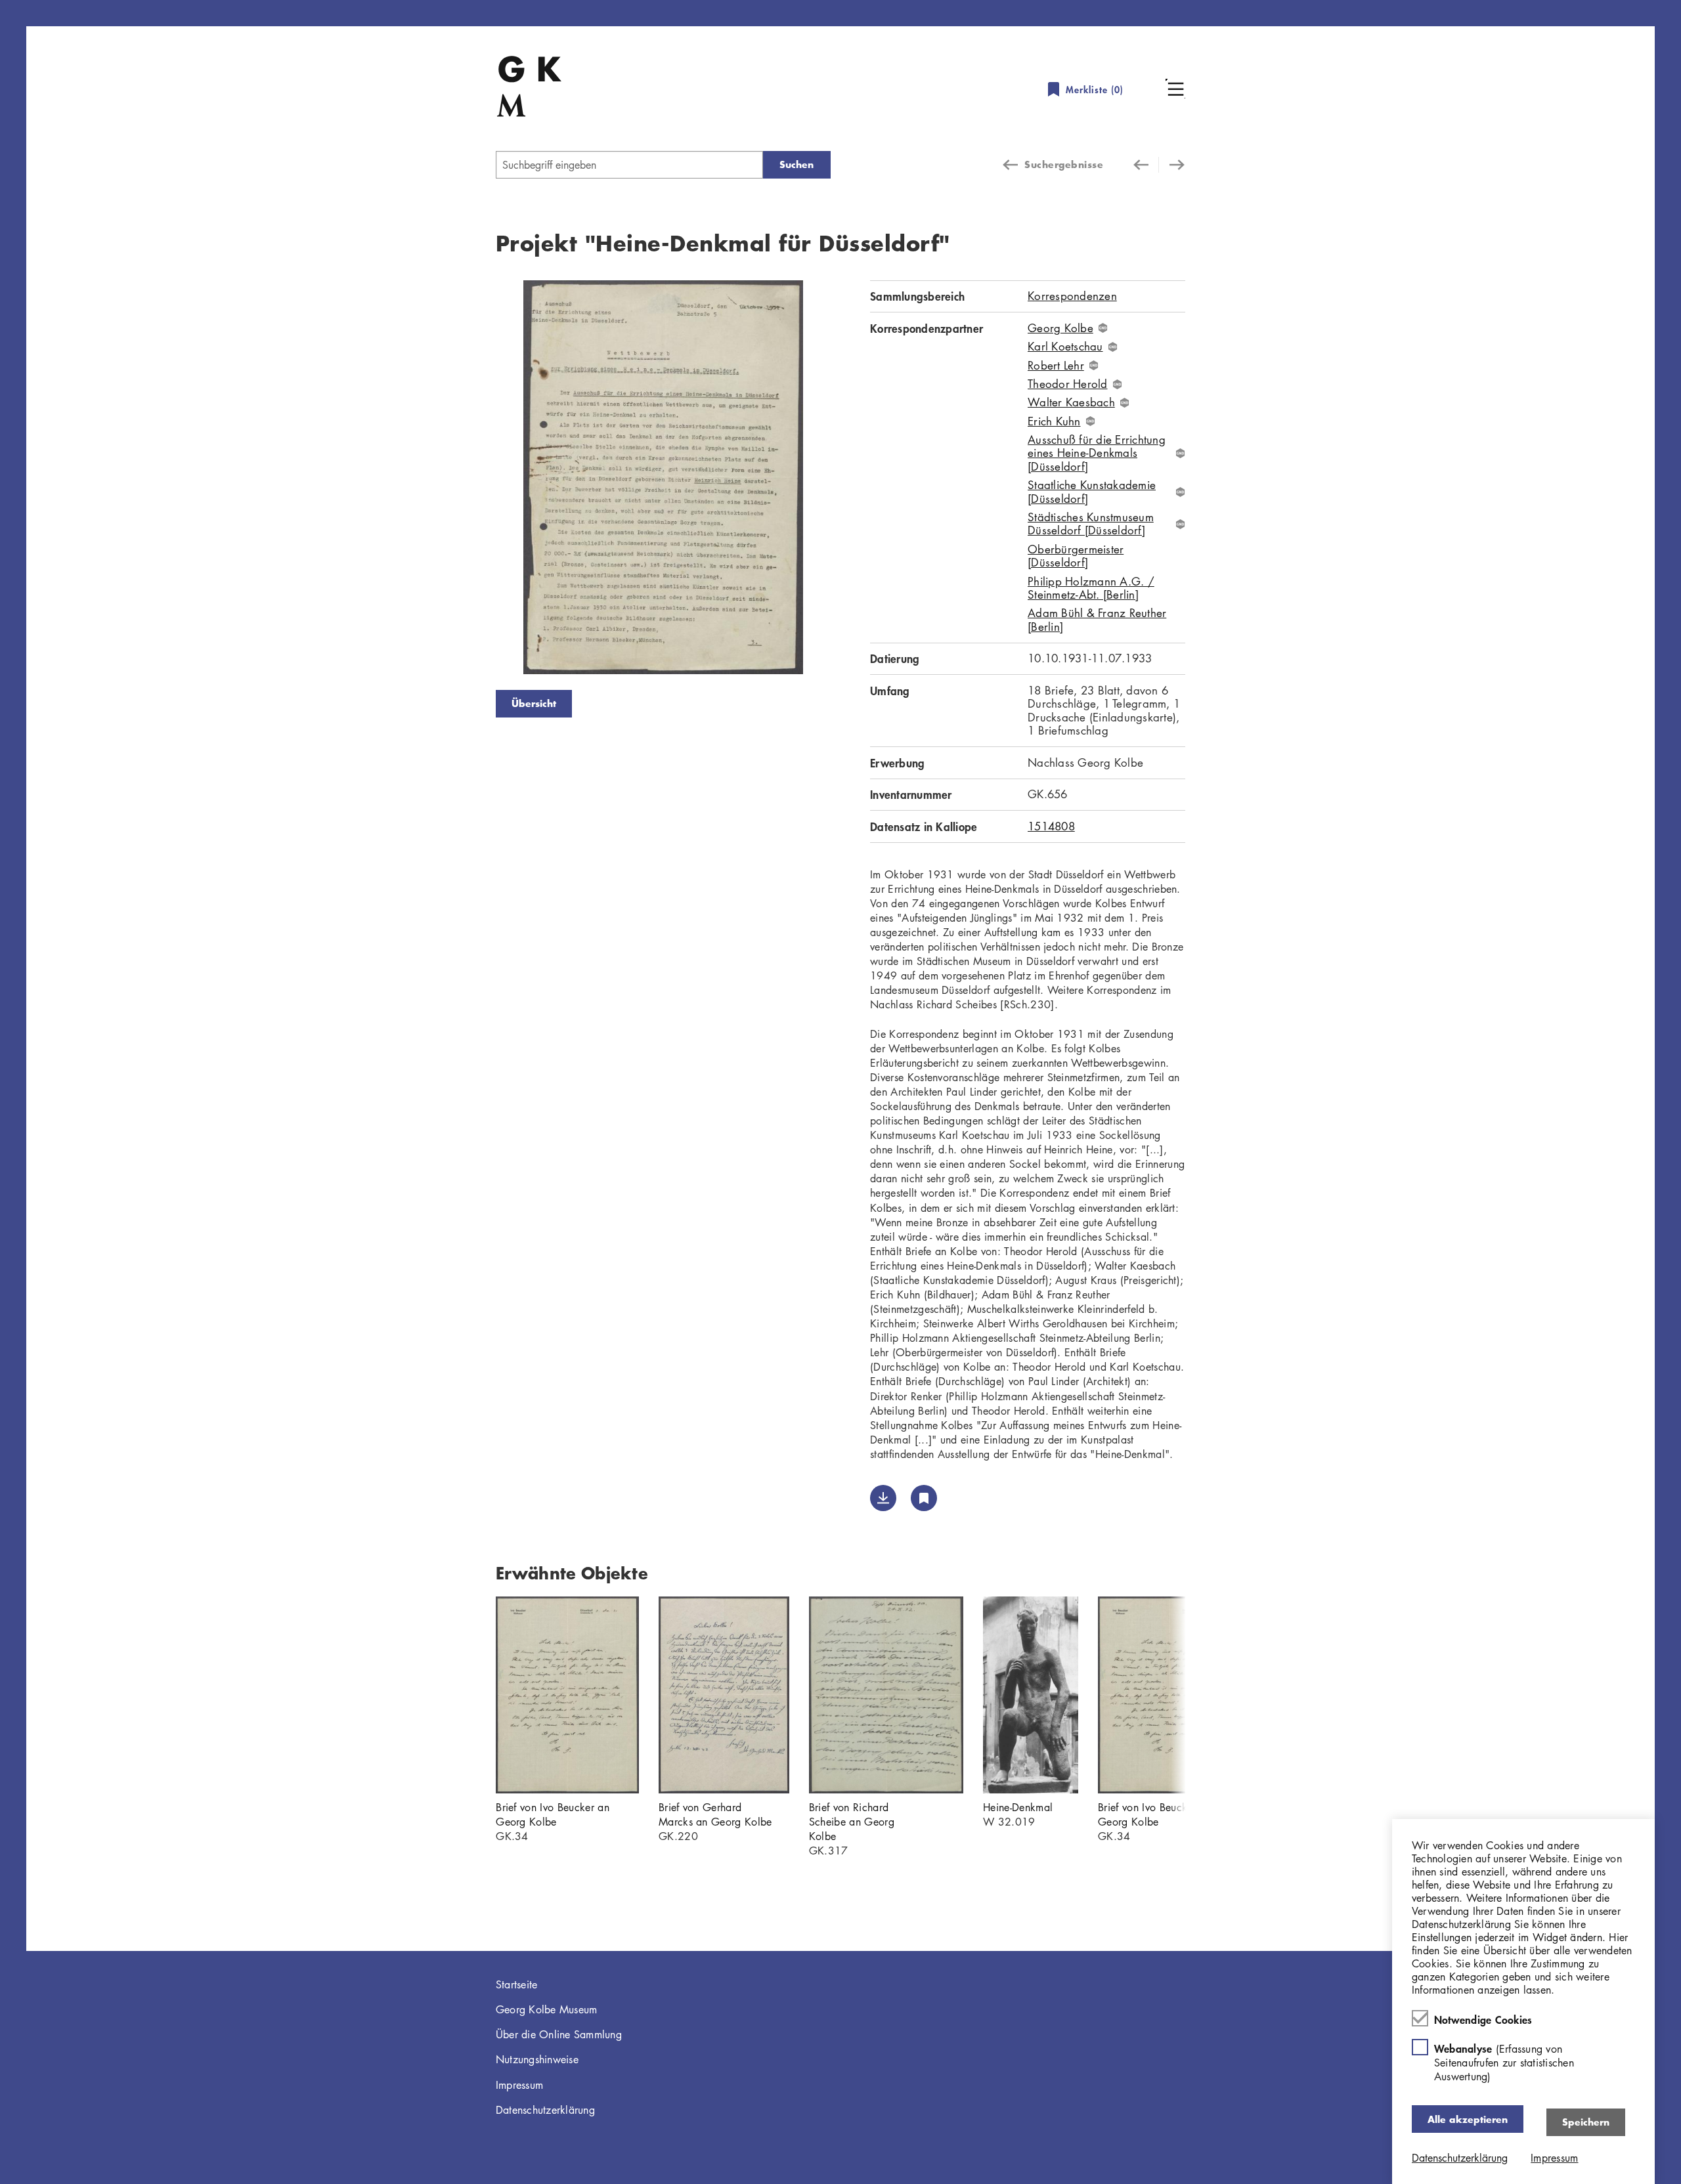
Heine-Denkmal (1018, 1807)
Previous (476, 480)
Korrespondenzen (1072, 296)
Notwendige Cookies (1483, 2019)
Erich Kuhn (1054, 421)
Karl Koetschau (1065, 347)
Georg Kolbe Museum (547, 2009)
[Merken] (924, 1498)
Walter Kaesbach (1071, 402)
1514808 (1051, 826)
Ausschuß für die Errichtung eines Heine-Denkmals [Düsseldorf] (1097, 453)
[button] (1175, 89)
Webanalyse (1504, 2062)
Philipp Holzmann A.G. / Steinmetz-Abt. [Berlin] (1091, 589)
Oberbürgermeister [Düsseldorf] (1076, 556)
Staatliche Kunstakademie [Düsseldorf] (1092, 492)
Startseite (517, 1984)
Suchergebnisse (1064, 164)
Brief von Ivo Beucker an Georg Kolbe (553, 1814)
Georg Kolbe (1060, 328)
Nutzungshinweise (537, 2059)
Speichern (1586, 2121)
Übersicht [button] (534, 703)
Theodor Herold (1068, 384)
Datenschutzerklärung (545, 2110)
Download (883, 1498)
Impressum (519, 2085)
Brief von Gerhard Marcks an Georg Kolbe (715, 1814)
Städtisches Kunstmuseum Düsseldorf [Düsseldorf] (1091, 524)
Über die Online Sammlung (559, 2034)
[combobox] (629, 165)
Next (850, 480)
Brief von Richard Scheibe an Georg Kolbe (852, 1822)
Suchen (797, 164)
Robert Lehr (1056, 366)
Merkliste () (1095, 90)
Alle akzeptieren (1468, 2119)
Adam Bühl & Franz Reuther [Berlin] (1097, 620)
